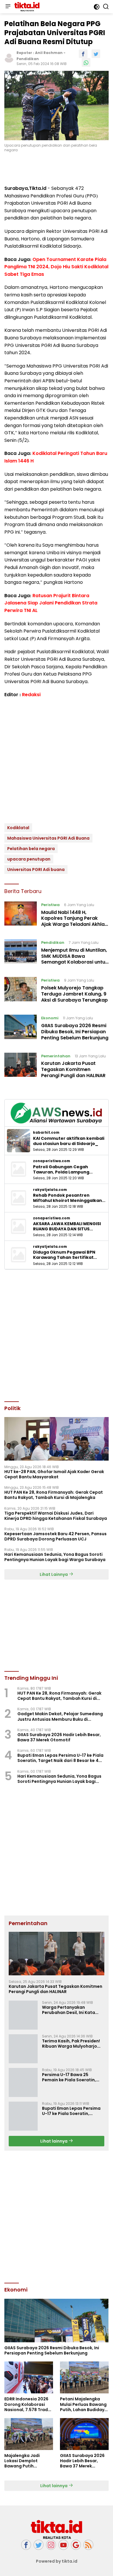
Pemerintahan (56, 1056)
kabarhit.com (46, 1133)
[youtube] (63, 2545)
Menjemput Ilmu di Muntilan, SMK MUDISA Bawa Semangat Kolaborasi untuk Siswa (74, 959)
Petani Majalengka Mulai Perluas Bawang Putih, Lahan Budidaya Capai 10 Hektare (84, 2404)
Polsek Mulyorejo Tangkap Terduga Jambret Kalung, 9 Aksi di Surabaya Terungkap (74, 994)
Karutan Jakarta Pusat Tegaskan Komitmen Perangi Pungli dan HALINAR (73, 1069)
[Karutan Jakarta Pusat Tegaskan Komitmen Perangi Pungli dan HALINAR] (21, 1067)
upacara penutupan (29, 859)
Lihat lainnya (54, 2141)
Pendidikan (28, 59)
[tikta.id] (26, 7)
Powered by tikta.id (57, 2561)
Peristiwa (50, 905)
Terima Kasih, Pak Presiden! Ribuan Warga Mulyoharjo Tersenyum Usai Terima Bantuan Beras (71, 2044)
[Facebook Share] (83, 54)
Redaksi (31, 695)
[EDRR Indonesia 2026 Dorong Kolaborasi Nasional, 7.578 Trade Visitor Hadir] (29, 2377)
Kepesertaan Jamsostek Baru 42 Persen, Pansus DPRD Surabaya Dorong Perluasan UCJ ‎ (55, 1536)
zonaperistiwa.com (52, 1161)
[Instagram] (51, 2545)
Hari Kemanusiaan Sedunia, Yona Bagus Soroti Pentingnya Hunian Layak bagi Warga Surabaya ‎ (55, 1557)
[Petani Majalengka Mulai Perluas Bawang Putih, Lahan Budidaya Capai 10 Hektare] (84, 2377)
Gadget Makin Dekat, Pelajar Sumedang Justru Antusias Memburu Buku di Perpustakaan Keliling (60, 1716)
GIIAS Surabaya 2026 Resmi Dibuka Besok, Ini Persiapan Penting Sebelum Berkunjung (75, 1032)
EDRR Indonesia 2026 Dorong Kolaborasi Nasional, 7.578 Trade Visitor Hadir (27, 2404)
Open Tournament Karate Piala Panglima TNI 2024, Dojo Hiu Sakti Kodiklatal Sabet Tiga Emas (56, 267)
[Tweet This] (96, 54)
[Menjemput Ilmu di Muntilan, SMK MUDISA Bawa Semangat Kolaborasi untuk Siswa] (21, 954)
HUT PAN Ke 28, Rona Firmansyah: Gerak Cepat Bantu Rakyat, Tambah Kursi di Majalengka (54, 1495)
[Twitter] (39, 2545)
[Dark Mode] (97, 7)
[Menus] (8, 7)
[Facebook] (26, 2545)
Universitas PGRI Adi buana (36, 870)
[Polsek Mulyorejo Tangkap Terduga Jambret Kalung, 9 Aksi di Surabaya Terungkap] (21, 991)
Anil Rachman (49, 53)
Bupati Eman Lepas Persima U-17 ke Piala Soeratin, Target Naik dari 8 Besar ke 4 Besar (60, 1758)
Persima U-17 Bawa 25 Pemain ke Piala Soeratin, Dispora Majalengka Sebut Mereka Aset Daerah (70, 2077)
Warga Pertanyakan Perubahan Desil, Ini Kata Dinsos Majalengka (69, 2010)
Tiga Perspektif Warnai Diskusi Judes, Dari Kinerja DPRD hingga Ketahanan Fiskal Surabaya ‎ (56, 1516)
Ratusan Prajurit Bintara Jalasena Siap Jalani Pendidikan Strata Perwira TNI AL (51, 603)
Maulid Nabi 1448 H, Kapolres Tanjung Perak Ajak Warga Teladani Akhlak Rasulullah (74, 921)
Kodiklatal (18, 828)
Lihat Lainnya (54, 1574)
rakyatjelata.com (50, 1190)
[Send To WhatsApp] (86, 62)
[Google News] (76, 2545)
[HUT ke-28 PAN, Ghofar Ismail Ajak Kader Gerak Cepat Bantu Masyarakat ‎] (57, 1439)
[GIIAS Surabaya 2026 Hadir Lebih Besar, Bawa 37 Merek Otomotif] (84, 2434)
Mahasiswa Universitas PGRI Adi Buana (48, 838)
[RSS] (88, 2545)
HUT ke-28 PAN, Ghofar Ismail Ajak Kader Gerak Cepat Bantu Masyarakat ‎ (54, 1474)
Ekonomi (50, 1018)
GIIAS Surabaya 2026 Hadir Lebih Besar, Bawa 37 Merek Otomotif (59, 1737)
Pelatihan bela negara (31, 849)
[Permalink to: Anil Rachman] (9, 57)
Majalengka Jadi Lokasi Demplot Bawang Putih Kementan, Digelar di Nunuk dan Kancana (27, 2461)
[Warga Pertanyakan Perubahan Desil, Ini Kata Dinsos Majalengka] (23, 2015)
